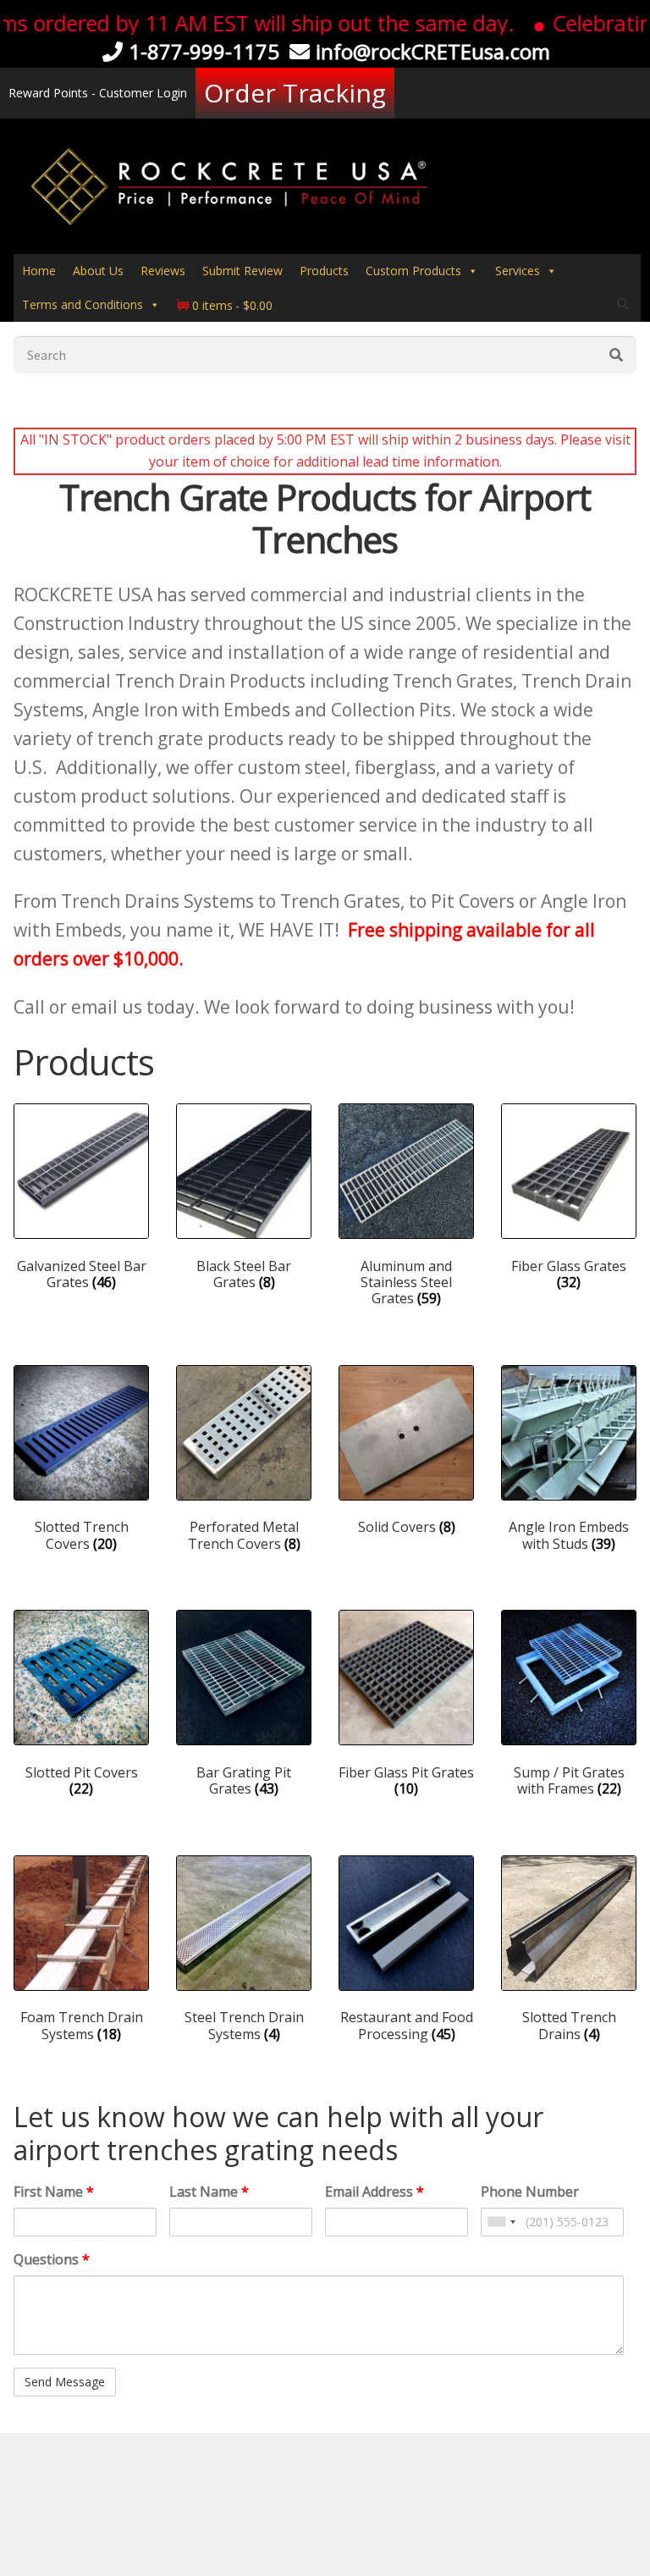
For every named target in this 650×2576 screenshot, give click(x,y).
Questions (52, 2259)
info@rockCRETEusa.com (433, 51)
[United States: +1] (501, 2222)
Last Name (209, 2192)
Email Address (375, 2192)
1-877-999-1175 (204, 51)
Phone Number (530, 2192)
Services (518, 271)
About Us (98, 271)
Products (324, 271)
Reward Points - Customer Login (98, 93)
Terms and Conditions (83, 304)
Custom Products (413, 271)
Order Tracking (295, 93)
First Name (54, 2192)
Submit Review (242, 271)
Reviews (163, 271)
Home (39, 271)
